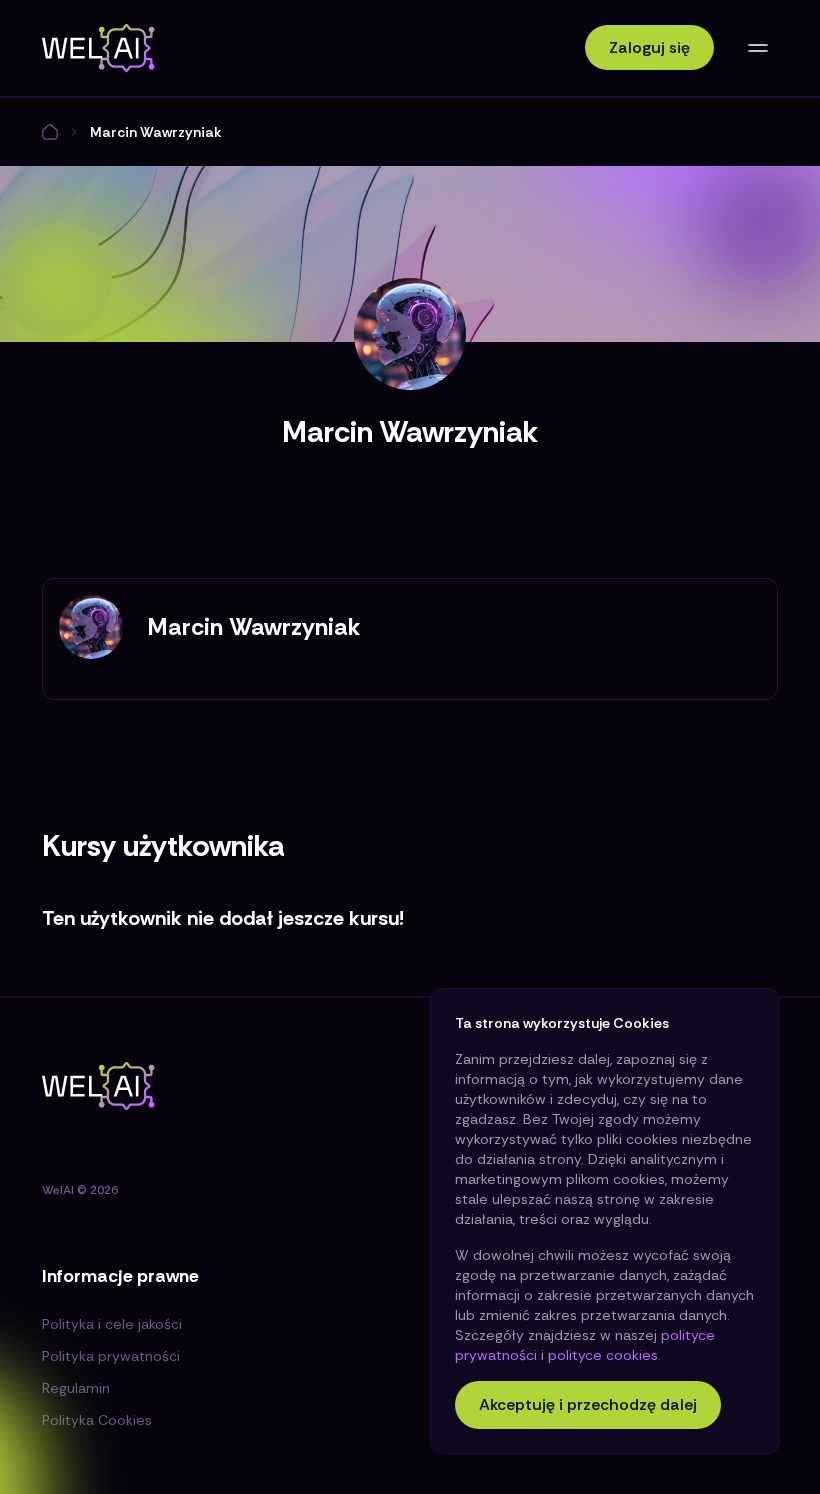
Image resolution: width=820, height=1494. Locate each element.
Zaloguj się (649, 47)
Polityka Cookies (97, 1420)
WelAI (58, 1190)
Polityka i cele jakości (112, 1324)
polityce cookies (603, 1355)
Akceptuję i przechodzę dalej (588, 1404)
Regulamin (76, 1388)
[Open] (758, 48)
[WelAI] (98, 48)
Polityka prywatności (111, 1356)
